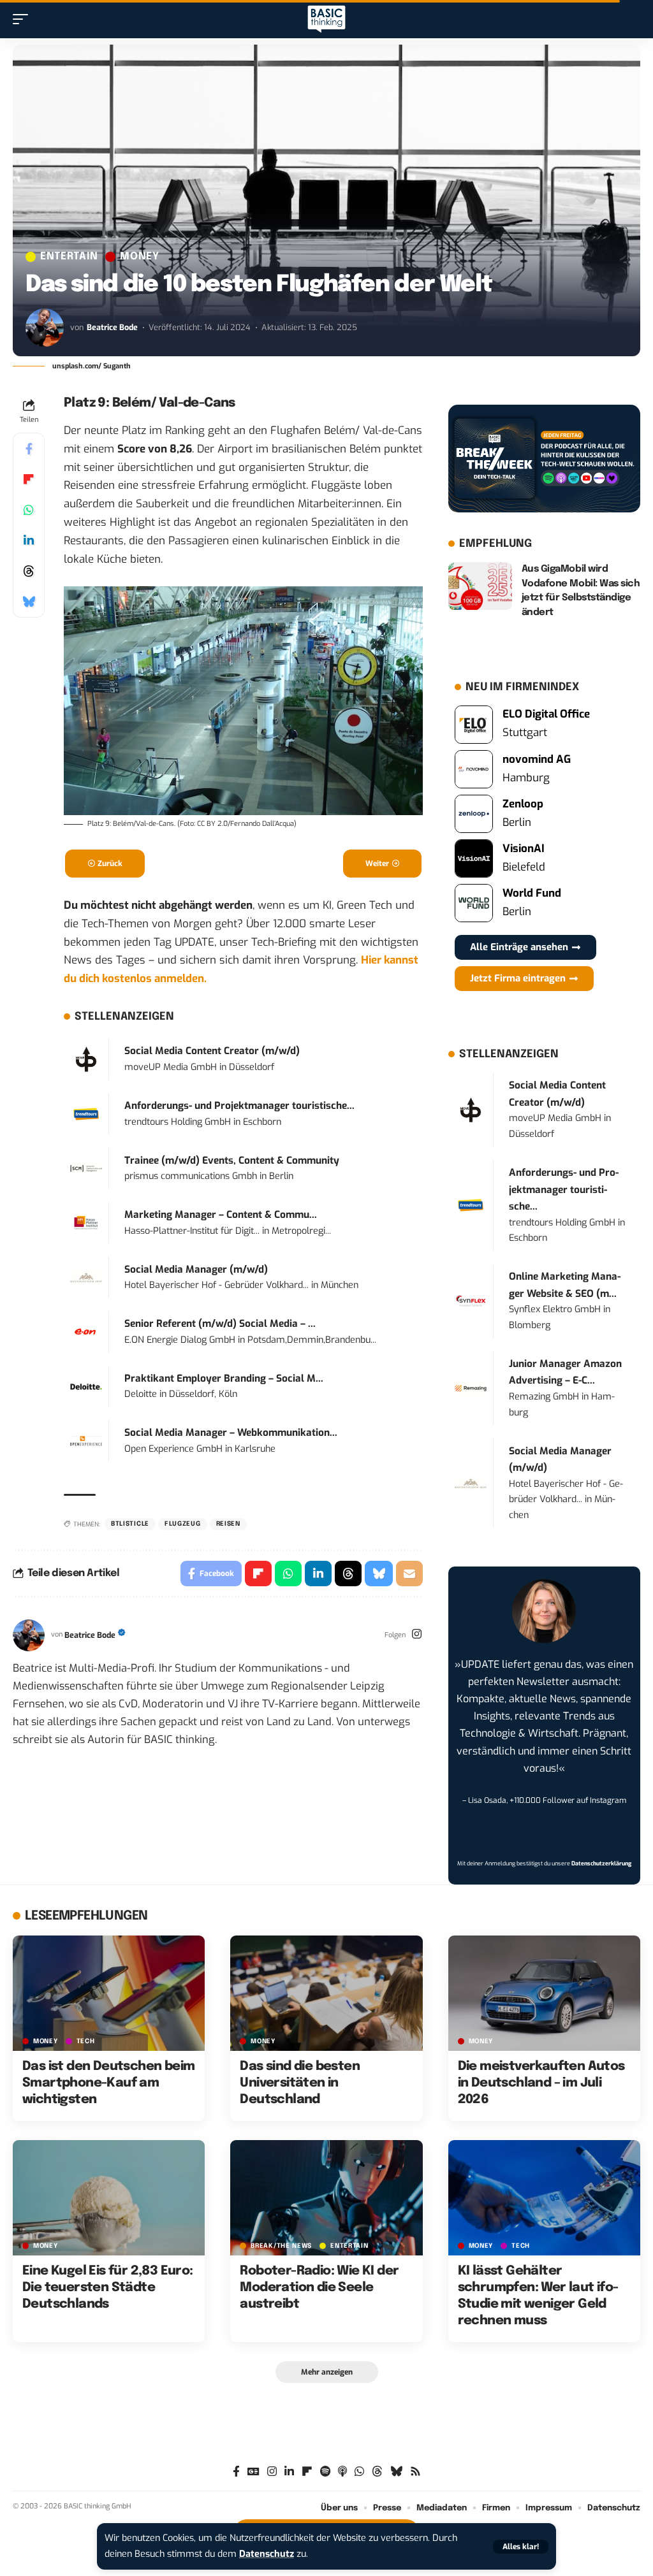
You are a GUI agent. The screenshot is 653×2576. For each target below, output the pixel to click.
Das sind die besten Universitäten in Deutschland (300, 2083)
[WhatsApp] (359, 2472)
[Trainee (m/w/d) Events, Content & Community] (86, 1168)
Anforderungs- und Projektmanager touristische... (239, 1106)
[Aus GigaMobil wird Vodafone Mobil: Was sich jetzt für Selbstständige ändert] (480, 586)
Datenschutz (267, 2554)
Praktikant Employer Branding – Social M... (224, 1378)
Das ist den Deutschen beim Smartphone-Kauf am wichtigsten (108, 2083)
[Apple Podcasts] (342, 2472)
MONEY (140, 257)
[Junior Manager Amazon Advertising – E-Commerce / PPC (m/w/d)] (471, 1388)
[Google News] (253, 2472)
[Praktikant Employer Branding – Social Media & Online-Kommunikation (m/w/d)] (86, 1386)
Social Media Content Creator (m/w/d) (212, 1051)
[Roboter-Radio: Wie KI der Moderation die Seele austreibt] (326, 2198)
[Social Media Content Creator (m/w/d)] (86, 1059)
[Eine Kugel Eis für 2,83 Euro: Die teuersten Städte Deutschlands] (109, 2198)
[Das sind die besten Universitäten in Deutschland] (326, 1993)
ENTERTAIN (69, 257)
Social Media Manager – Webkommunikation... (231, 1433)
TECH (86, 2041)
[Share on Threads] (29, 571)
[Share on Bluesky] (29, 602)
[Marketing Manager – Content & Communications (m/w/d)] (86, 1223)
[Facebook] (236, 2472)
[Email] (409, 1574)
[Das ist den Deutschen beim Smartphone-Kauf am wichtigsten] (109, 1993)
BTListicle (130, 1524)
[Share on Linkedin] (29, 540)
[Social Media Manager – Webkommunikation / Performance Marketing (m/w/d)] (86, 1441)
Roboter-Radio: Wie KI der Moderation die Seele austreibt (319, 2288)
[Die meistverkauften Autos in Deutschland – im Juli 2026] (544, 1993)
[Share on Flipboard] (29, 479)
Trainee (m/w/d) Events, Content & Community (232, 1161)
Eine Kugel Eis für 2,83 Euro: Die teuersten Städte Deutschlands (108, 2288)
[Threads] (377, 2472)
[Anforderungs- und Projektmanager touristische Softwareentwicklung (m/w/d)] (86, 1113)
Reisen (228, 1524)
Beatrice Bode (112, 327)
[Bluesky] (396, 2472)
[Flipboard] (307, 2472)
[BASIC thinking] (326, 19)
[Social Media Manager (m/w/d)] (86, 1277)
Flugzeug (183, 1524)
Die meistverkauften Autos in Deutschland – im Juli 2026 (541, 2083)
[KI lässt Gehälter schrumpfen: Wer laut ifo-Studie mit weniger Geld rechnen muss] (544, 2198)
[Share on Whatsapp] (29, 510)
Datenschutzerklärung (601, 1863)
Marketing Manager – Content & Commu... (221, 1215)
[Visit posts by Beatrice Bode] (45, 328)
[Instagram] (417, 1635)
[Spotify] (325, 2472)
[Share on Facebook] (29, 449)
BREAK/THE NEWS (281, 2246)
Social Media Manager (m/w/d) (196, 1270)
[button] (521, 2547)
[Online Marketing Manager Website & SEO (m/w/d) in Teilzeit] (471, 1300)
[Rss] (415, 2472)
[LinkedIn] (289, 2472)
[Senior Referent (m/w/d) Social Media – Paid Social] (86, 1332)
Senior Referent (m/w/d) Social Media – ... (220, 1324)
